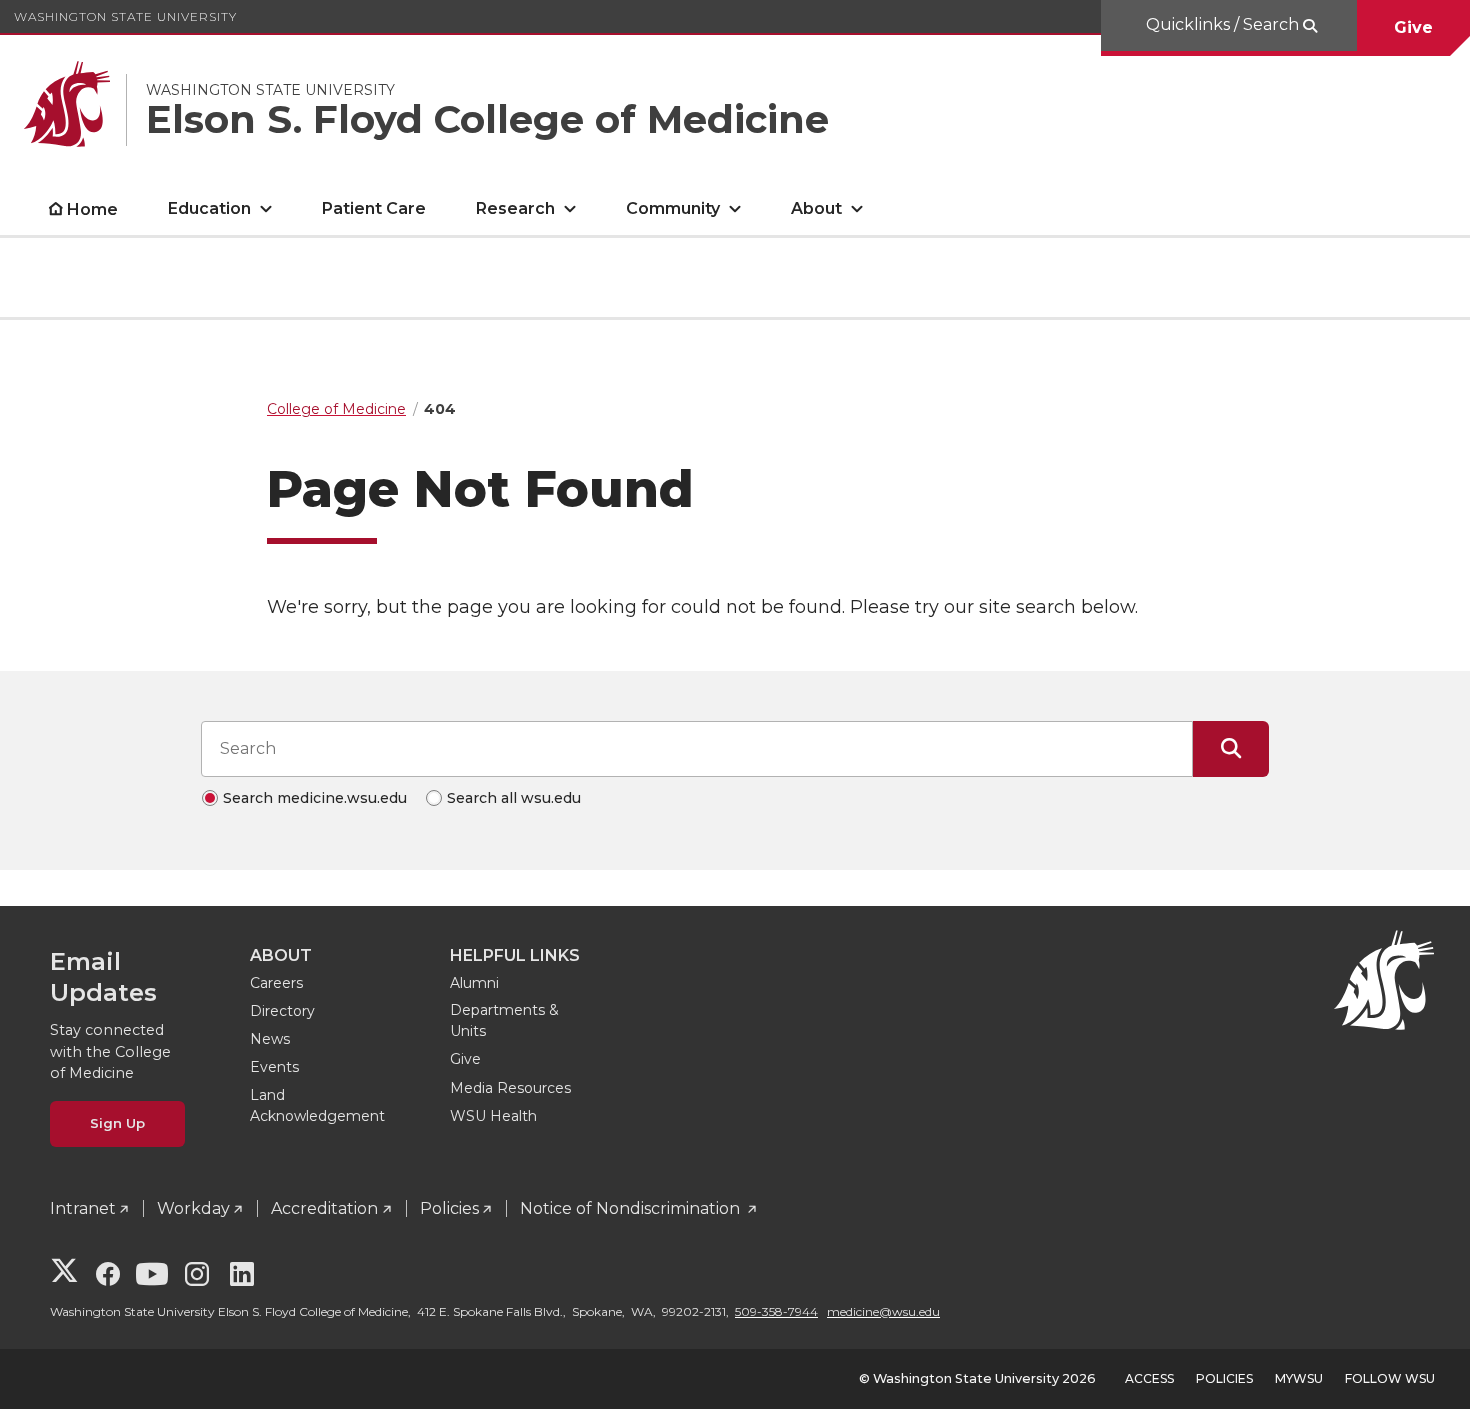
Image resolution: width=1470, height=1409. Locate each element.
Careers (276, 983)
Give (1413, 27)
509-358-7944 (776, 1311)
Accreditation (324, 1208)
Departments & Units (504, 1020)
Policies (449, 1208)
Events (274, 1067)
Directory (282, 1011)
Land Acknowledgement (317, 1105)
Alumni (474, 983)
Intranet (83, 1208)
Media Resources (510, 1088)
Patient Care (374, 208)
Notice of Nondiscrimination (632, 1208)
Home (92, 209)
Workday (193, 1208)
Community (673, 208)
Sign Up (117, 1123)
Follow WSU (1390, 1378)
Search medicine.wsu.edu (315, 798)
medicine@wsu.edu (883, 1311)
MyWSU (1299, 1378)
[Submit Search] (1231, 749)
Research (515, 208)
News (270, 1039)
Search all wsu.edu (514, 798)
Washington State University (125, 16)
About (816, 208)
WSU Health (493, 1116)
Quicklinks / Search (1224, 24)
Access (1149, 1378)
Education (209, 208)
